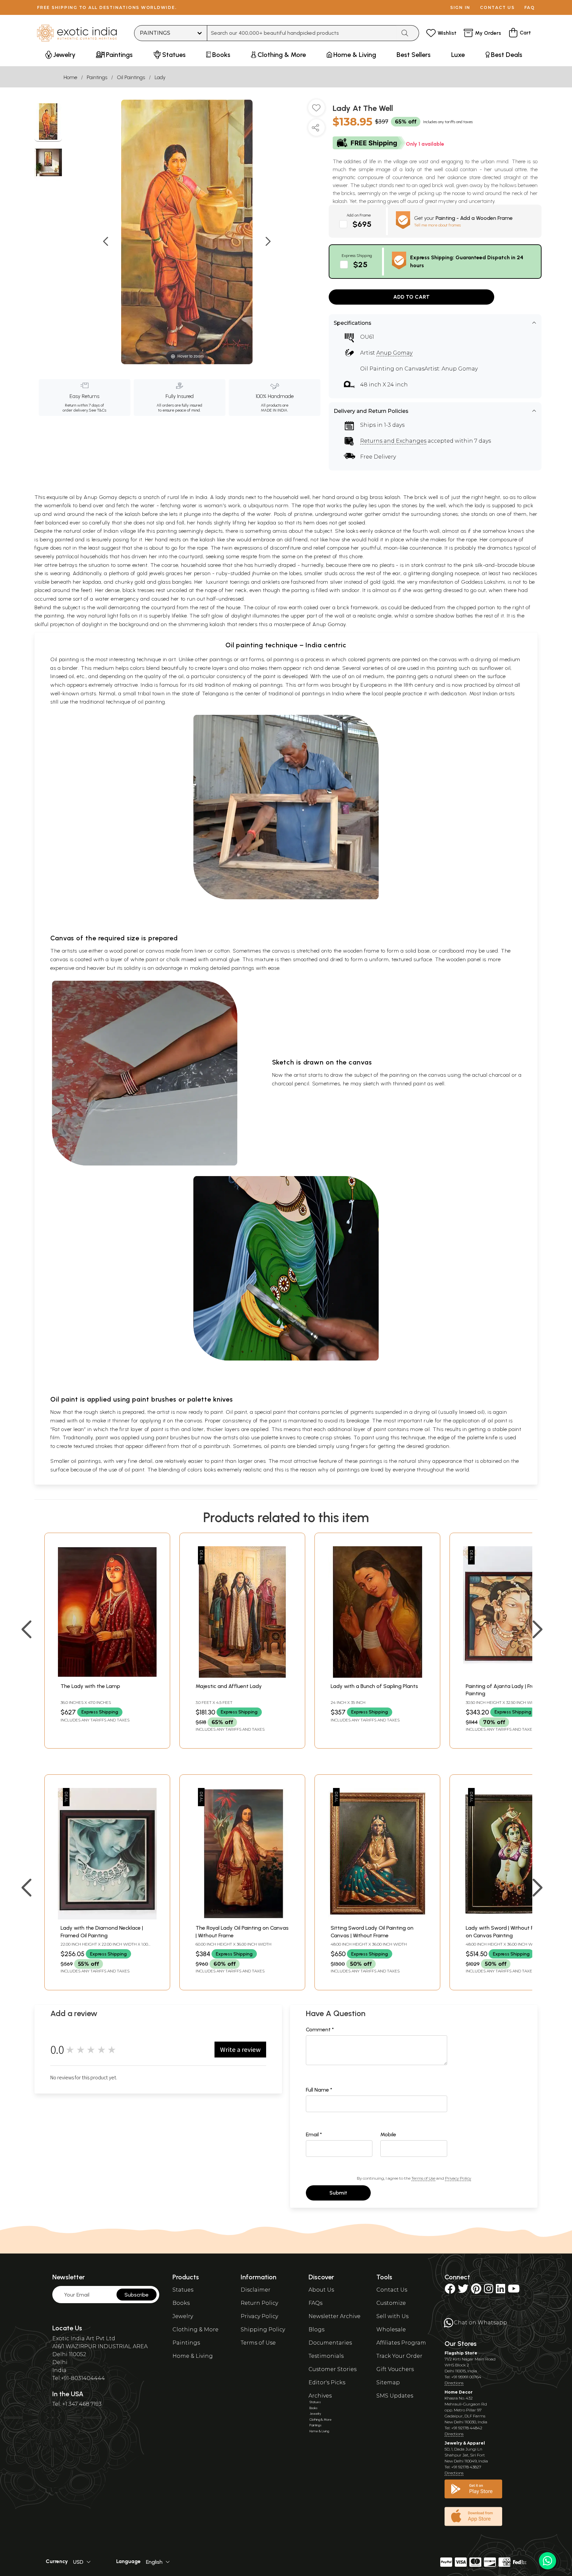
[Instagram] (489, 2291)
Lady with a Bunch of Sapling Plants (374, 1686)
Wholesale (391, 2329)
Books (181, 2303)
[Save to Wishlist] (316, 110)
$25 (360, 264)
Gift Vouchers (395, 2369)
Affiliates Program (401, 2343)
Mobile (388, 2134)
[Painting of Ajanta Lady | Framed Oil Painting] (512, 1676)
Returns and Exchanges (393, 441)
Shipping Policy (263, 2329)
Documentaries (330, 2343)
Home (70, 77)
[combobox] (302, 33)
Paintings (97, 77)
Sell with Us (392, 2316)
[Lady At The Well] (48, 123)
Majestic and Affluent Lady (229, 1686)
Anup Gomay (394, 353)
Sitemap (388, 2382)
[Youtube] (514, 2291)
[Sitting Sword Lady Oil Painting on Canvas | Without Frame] (377, 1918)
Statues (183, 2290)
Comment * (320, 2030)
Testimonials (326, 2356)
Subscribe (137, 2295)
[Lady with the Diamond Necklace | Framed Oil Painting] (107, 1918)
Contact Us (392, 2290)
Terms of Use (423, 2178)
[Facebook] (450, 2291)
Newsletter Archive (334, 2316)
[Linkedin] (501, 2291)
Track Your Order (399, 2356)
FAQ (530, 7)
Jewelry (183, 2316)
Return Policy (259, 2303)
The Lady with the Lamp (90, 1686)
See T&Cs (97, 410)
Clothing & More (195, 2329)
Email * (314, 2134)
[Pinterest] (476, 2291)
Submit (338, 2193)
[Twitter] (463, 2291)
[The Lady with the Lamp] (107, 1676)
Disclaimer (256, 2290)
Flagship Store (461, 2353)
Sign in (460, 7)
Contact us (497, 7)
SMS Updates (395, 2396)
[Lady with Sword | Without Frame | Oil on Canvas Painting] (512, 1918)
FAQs (315, 2303)
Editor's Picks (327, 2382)
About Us (321, 2290)
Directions (454, 2383)
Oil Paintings (131, 77)
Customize (391, 2303)
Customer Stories (333, 2369)
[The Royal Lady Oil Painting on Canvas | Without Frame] (242, 1918)
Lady (160, 77)
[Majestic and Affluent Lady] (242, 1676)
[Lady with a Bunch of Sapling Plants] (377, 1676)
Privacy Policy (458, 2178)
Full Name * (319, 2090)
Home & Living (193, 2356)
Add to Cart (411, 297)
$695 (362, 224)
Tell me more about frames (437, 225)
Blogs (316, 2329)
